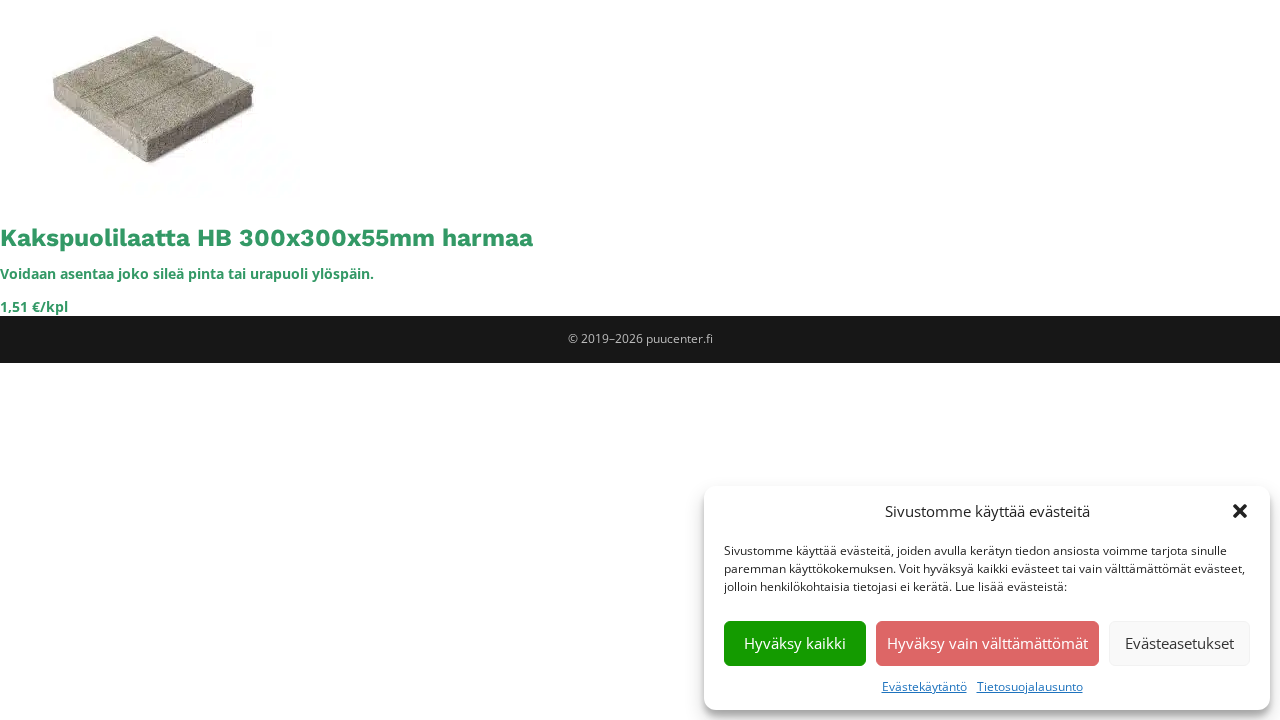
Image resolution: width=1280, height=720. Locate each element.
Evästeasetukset (1179, 643)
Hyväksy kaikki (795, 643)
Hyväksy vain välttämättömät (987, 643)
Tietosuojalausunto (1030, 686)
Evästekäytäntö (924, 686)
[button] (1240, 511)
